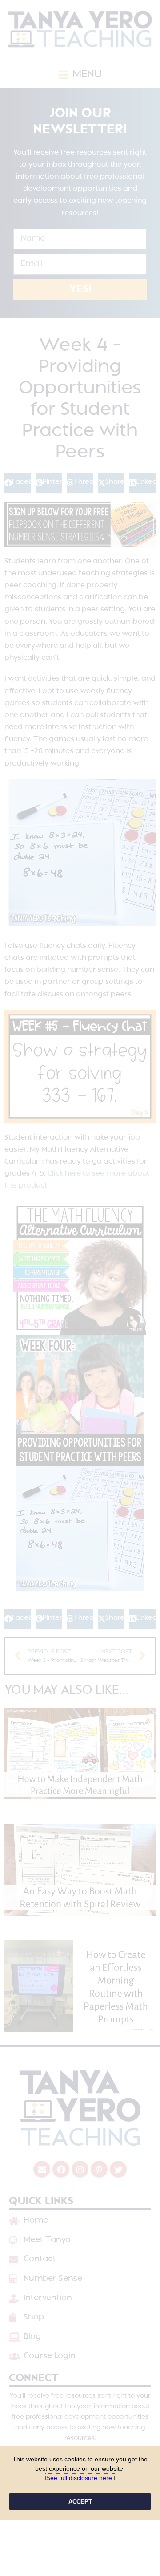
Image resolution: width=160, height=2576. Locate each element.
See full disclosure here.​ (80, 2478)
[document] (80, 1288)
